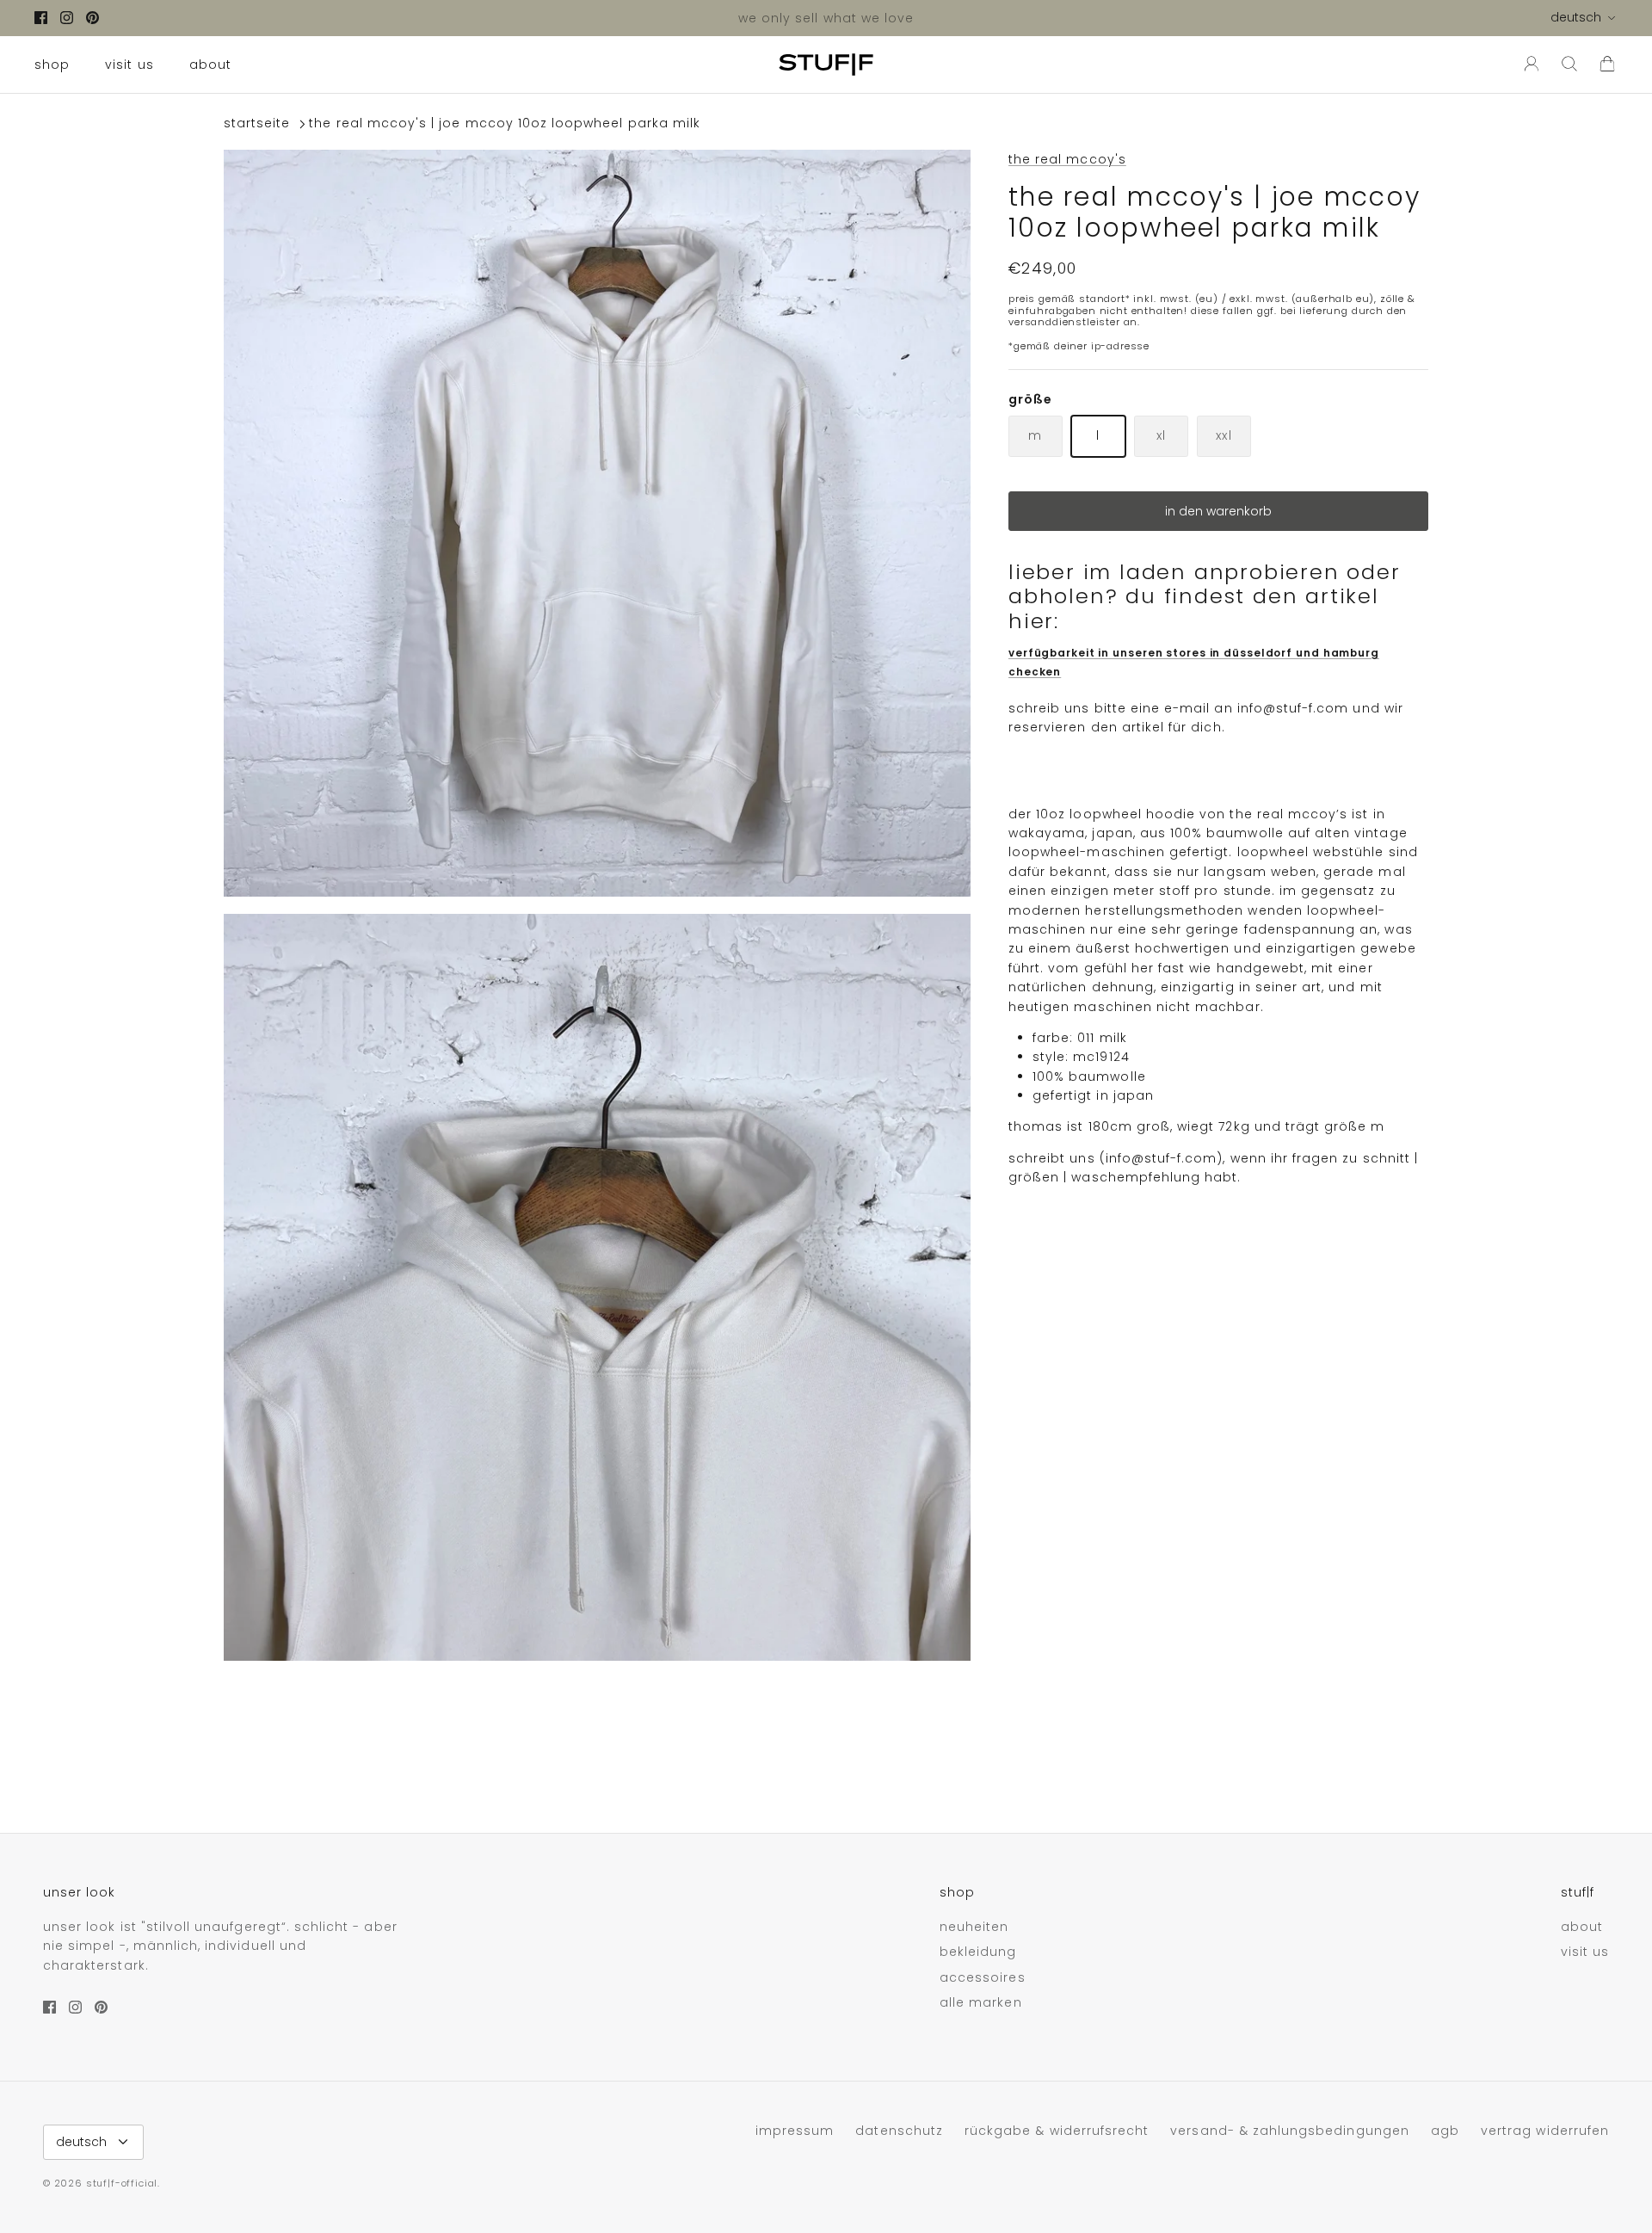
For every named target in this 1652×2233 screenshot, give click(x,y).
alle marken (981, 2002)
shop (52, 65)
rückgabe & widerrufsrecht (1057, 2131)
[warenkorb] (1607, 65)
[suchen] (1569, 65)
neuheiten (974, 1927)
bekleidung (978, 1952)
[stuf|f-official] (826, 65)
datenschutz (899, 2131)
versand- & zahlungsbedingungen (1290, 2131)
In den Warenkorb (1218, 511)
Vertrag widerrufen (1545, 2131)
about (210, 65)
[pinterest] (92, 18)
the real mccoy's (1067, 159)
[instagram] (67, 18)
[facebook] (41, 18)
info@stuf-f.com (1293, 708)
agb (1445, 2131)
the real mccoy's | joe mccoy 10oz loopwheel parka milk (505, 124)
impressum (795, 2131)
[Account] (1528, 65)
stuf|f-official (122, 2183)
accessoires (983, 1977)
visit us (129, 65)
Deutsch (1576, 17)
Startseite (257, 124)
